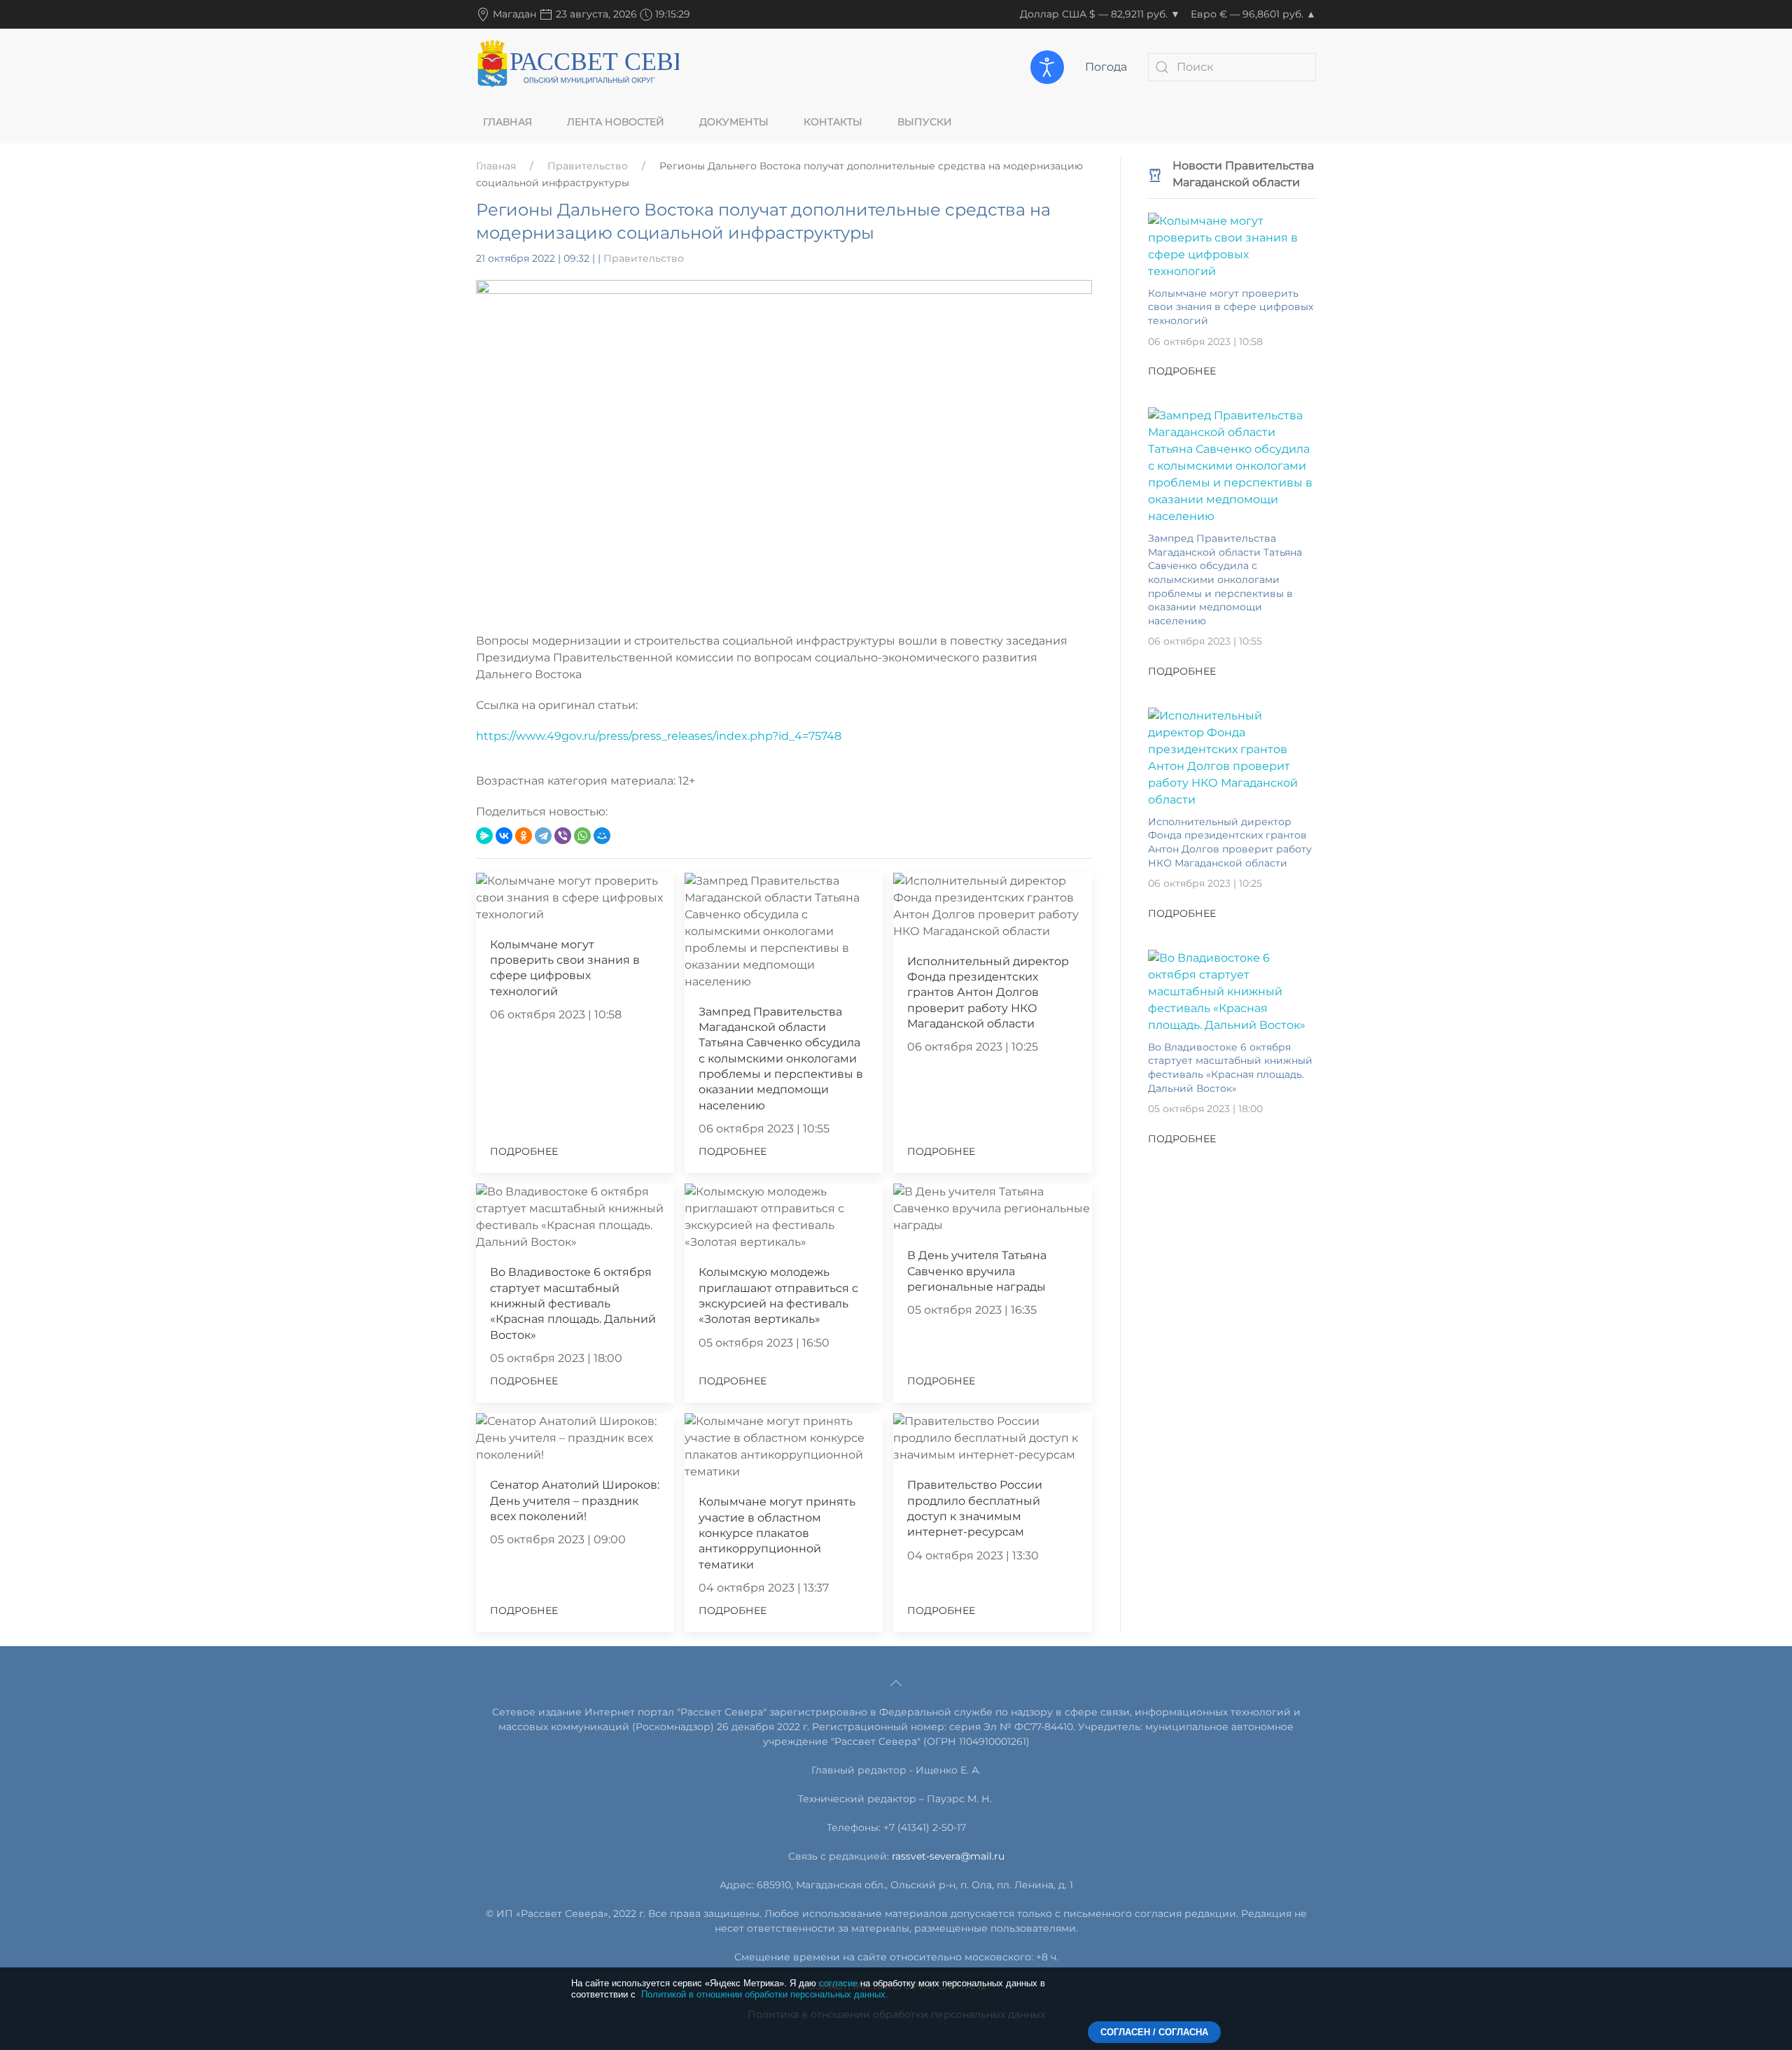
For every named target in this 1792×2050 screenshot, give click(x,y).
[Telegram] (543, 836)
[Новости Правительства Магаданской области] (1155, 174)
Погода (1106, 67)
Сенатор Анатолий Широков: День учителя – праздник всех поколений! (575, 1501)
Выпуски (925, 122)
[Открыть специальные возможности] (1047, 67)
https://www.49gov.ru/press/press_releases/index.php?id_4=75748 (659, 736)
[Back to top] (896, 1683)
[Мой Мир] (602, 836)
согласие (838, 1983)
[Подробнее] (1232, 245)
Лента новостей (616, 122)
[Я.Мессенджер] (484, 836)
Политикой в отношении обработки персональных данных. (765, 1994)
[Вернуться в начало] (577, 66)
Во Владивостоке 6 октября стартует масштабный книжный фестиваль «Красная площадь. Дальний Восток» (573, 1304)
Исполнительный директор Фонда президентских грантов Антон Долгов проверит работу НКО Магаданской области (988, 993)
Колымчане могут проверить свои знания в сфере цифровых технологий (1231, 307)
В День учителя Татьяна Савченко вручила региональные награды (977, 1271)
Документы (734, 122)
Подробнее (524, 1151)
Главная (507, 122)
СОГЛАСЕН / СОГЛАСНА (1154, 2032)
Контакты (833, 122)
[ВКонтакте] (504, 836)
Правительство (588, 166)
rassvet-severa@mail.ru (948, 1856)
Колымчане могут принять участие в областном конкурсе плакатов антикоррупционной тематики (777, 1533)
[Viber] (563, 836)
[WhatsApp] (582, 836)
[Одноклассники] (524, 836)
